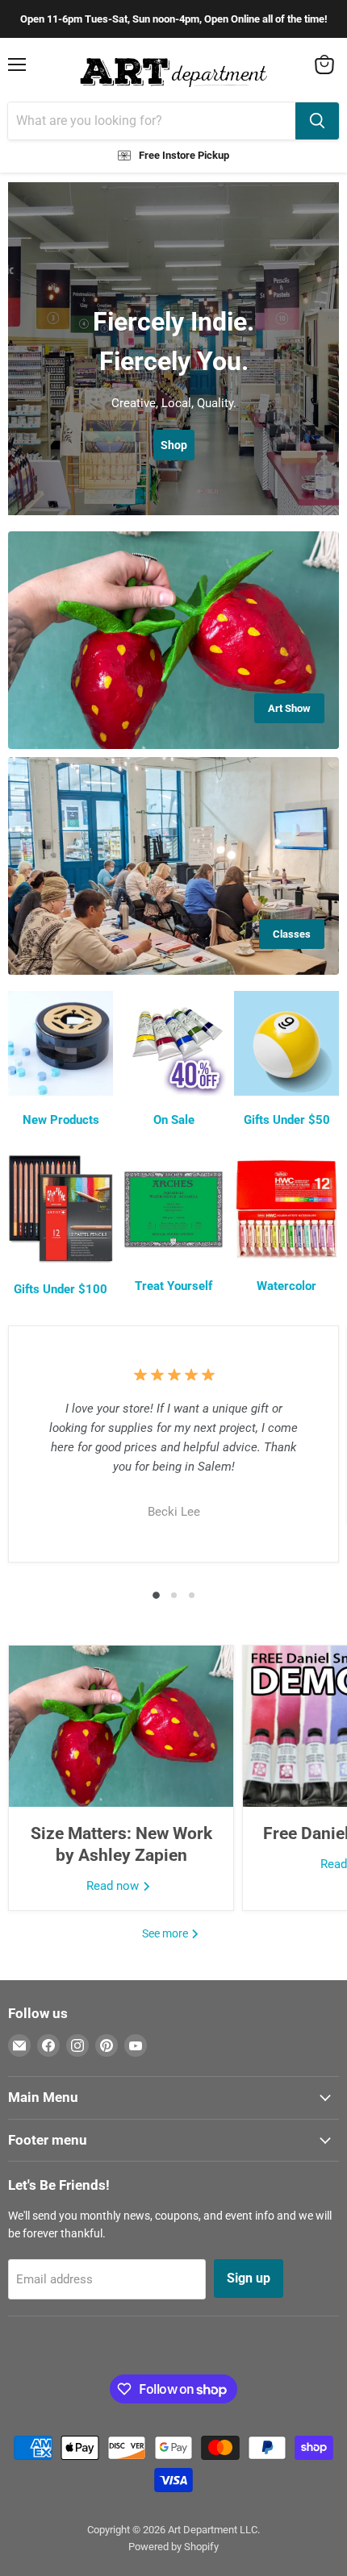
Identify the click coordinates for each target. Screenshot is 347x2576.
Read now (114, 1886)
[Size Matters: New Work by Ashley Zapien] (121, 1726)
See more (166, 1933)
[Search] (317, 121)
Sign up (249, 2278)
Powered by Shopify (173, 2547)
